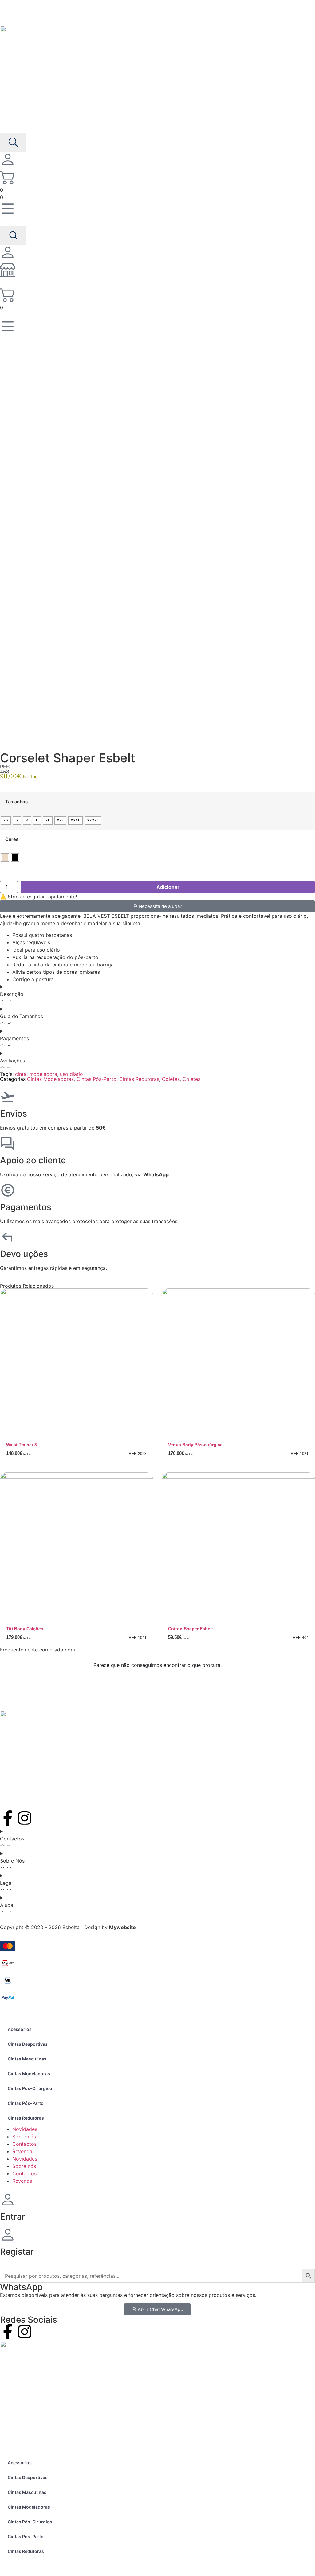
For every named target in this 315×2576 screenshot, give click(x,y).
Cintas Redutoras (139, 1079)
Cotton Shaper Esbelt (191, 1629)
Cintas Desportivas (28, 2044)
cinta (21, 1074)
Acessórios (20, 2029)
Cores (12, 839)
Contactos (24, 2144)
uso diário (71, 1074)
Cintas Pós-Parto (96, 1079)
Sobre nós (24, 2137)
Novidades (25, 2129)
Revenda (22, 2151)
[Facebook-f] (8, 1818)
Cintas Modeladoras (50, 1079)
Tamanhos (16, 802)
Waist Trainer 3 (22, 1445)
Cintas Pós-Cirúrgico (30, 2088)
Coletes (171, 1079)
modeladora (43, 1074)
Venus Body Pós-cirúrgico (195, 1445)
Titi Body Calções (25, 1629)
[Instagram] (25, 1818)
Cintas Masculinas (27, 2059)
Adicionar (168, 887)
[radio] (6, 820)
